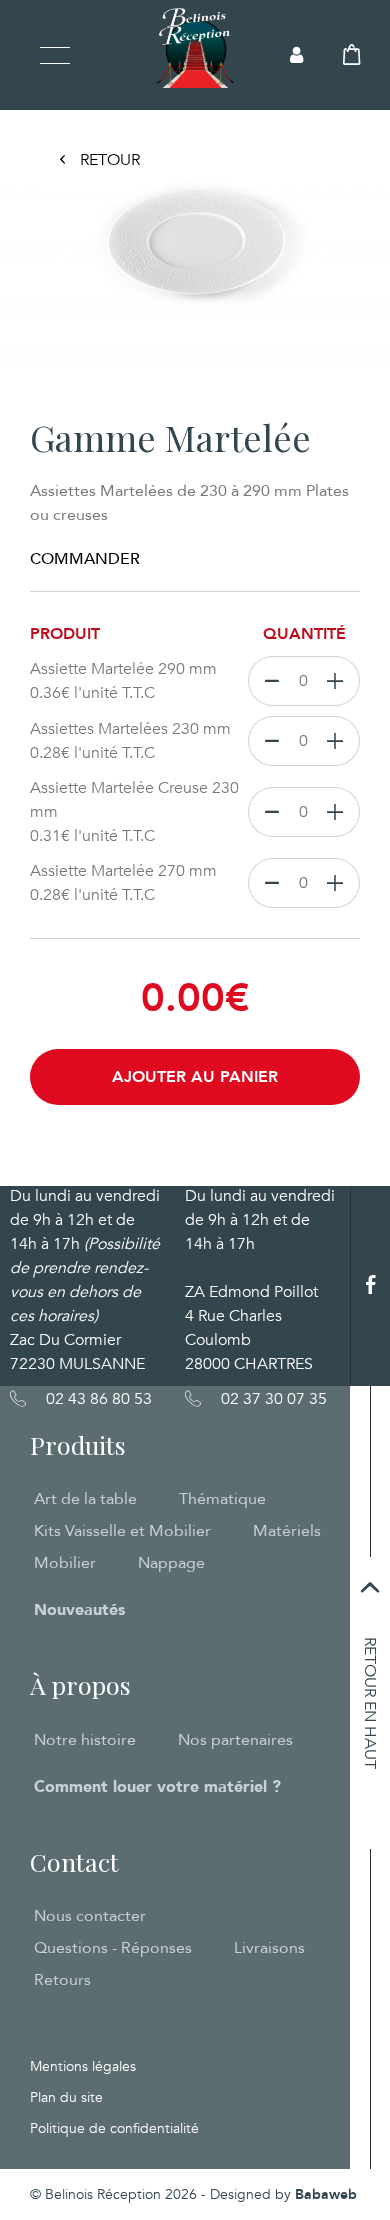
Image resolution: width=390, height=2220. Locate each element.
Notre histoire (85, 1740)
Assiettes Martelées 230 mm (130, 741)
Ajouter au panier (195, 1077)
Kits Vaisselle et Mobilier (122, 1531)
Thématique (222, 1499)
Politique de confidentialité (114, 2128)
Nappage (171, 1563)
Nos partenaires (235, 1740)
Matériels (287, 1531)
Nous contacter (90, 1916)
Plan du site (66, 2097)
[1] (339, 681)
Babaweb (326, 2194)
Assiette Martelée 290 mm (123, 681)
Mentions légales (83, 2066)
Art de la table (85, 1499)
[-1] (267, 681)
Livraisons (269, 1948)
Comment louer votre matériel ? (157, 1787)
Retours (62, 1980)
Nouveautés (79, 1610)
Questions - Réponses (113, 1948)
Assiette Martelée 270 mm (123, 883)
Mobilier (65, 1563)
